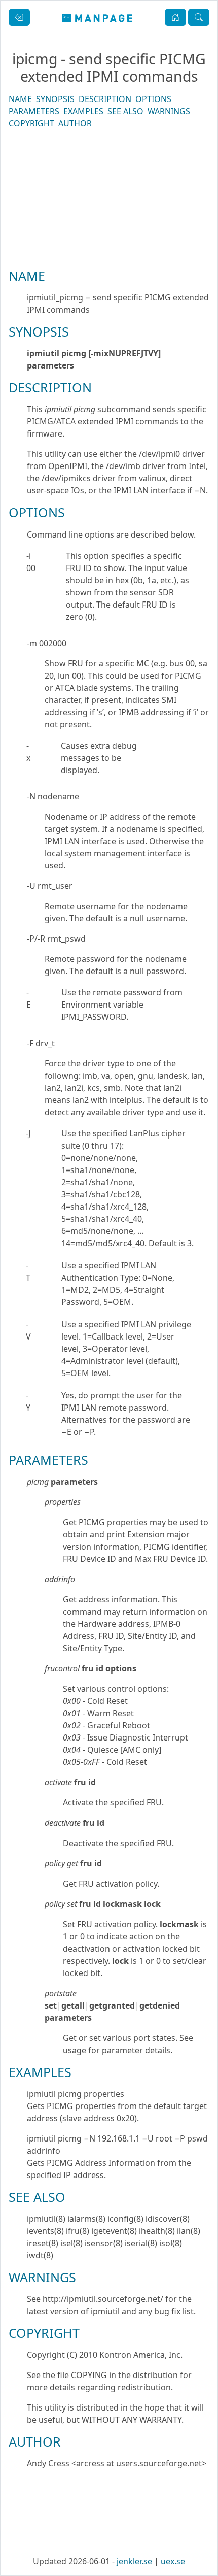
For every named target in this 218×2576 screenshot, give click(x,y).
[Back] (19, 17)
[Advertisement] (109, 238)
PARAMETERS (34, 111)
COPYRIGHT (31, 123)
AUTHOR (75, 123)
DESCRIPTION (105, 99)
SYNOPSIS (55, 99)
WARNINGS (169, 111)
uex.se (173, 2561)
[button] (175, 17)
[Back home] (98, 17)
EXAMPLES (83, 111)
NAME (20, 99)
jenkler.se (134, 2561)
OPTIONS (153, 99)
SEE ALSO (125, 111)
